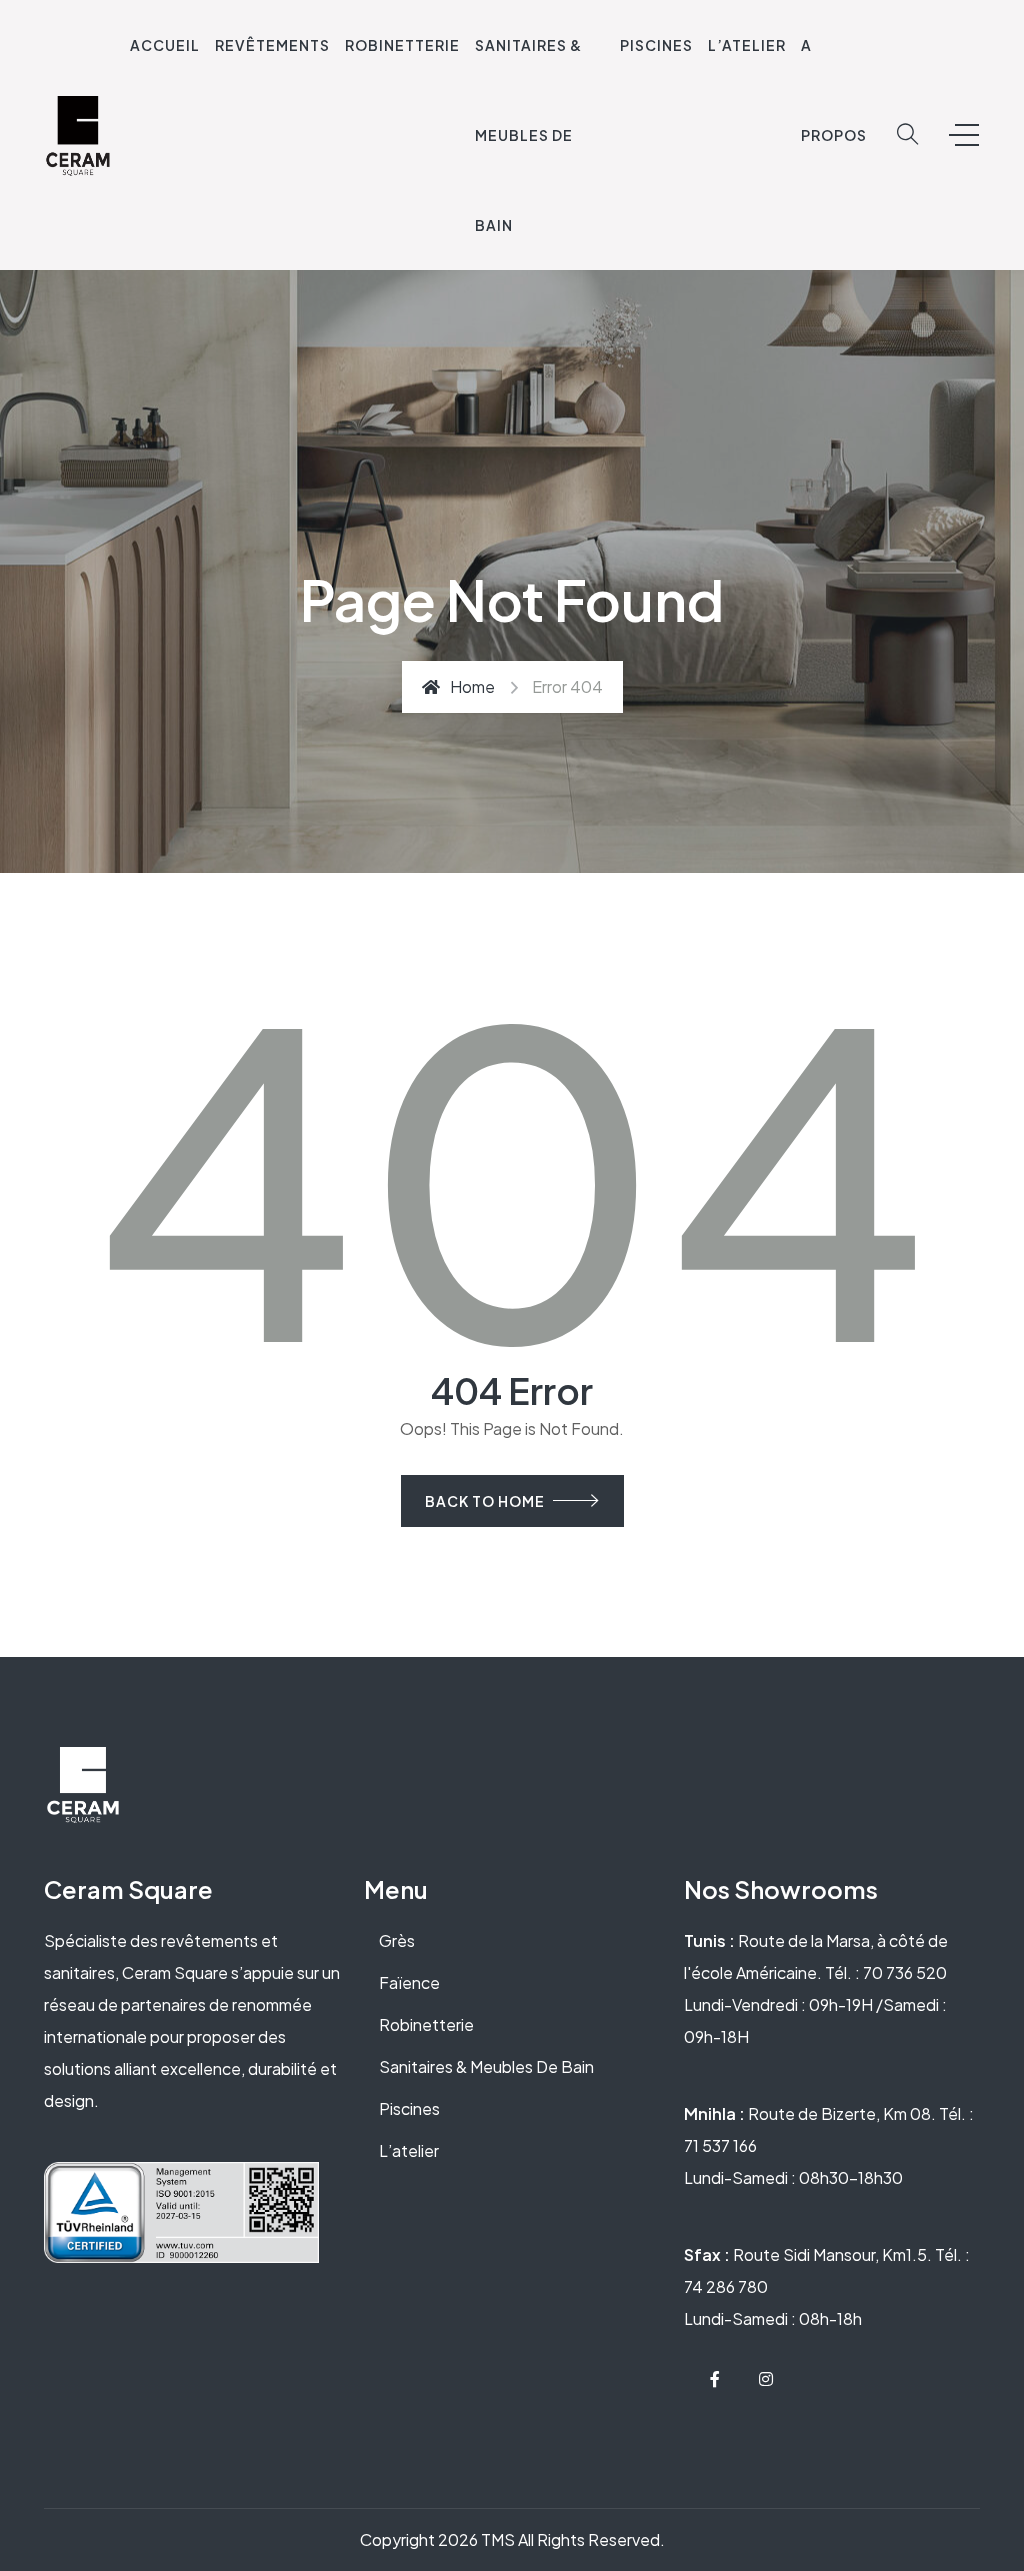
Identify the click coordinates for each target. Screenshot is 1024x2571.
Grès (397, 1940)
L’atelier (409, 2150)
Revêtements (272, 45)
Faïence (409, 1982)
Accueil (165, 45)
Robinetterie (402, 45)
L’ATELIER (747, 45)
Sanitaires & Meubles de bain (528, 135)
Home (472, 686)
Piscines (656, 45)
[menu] (964, 135)
